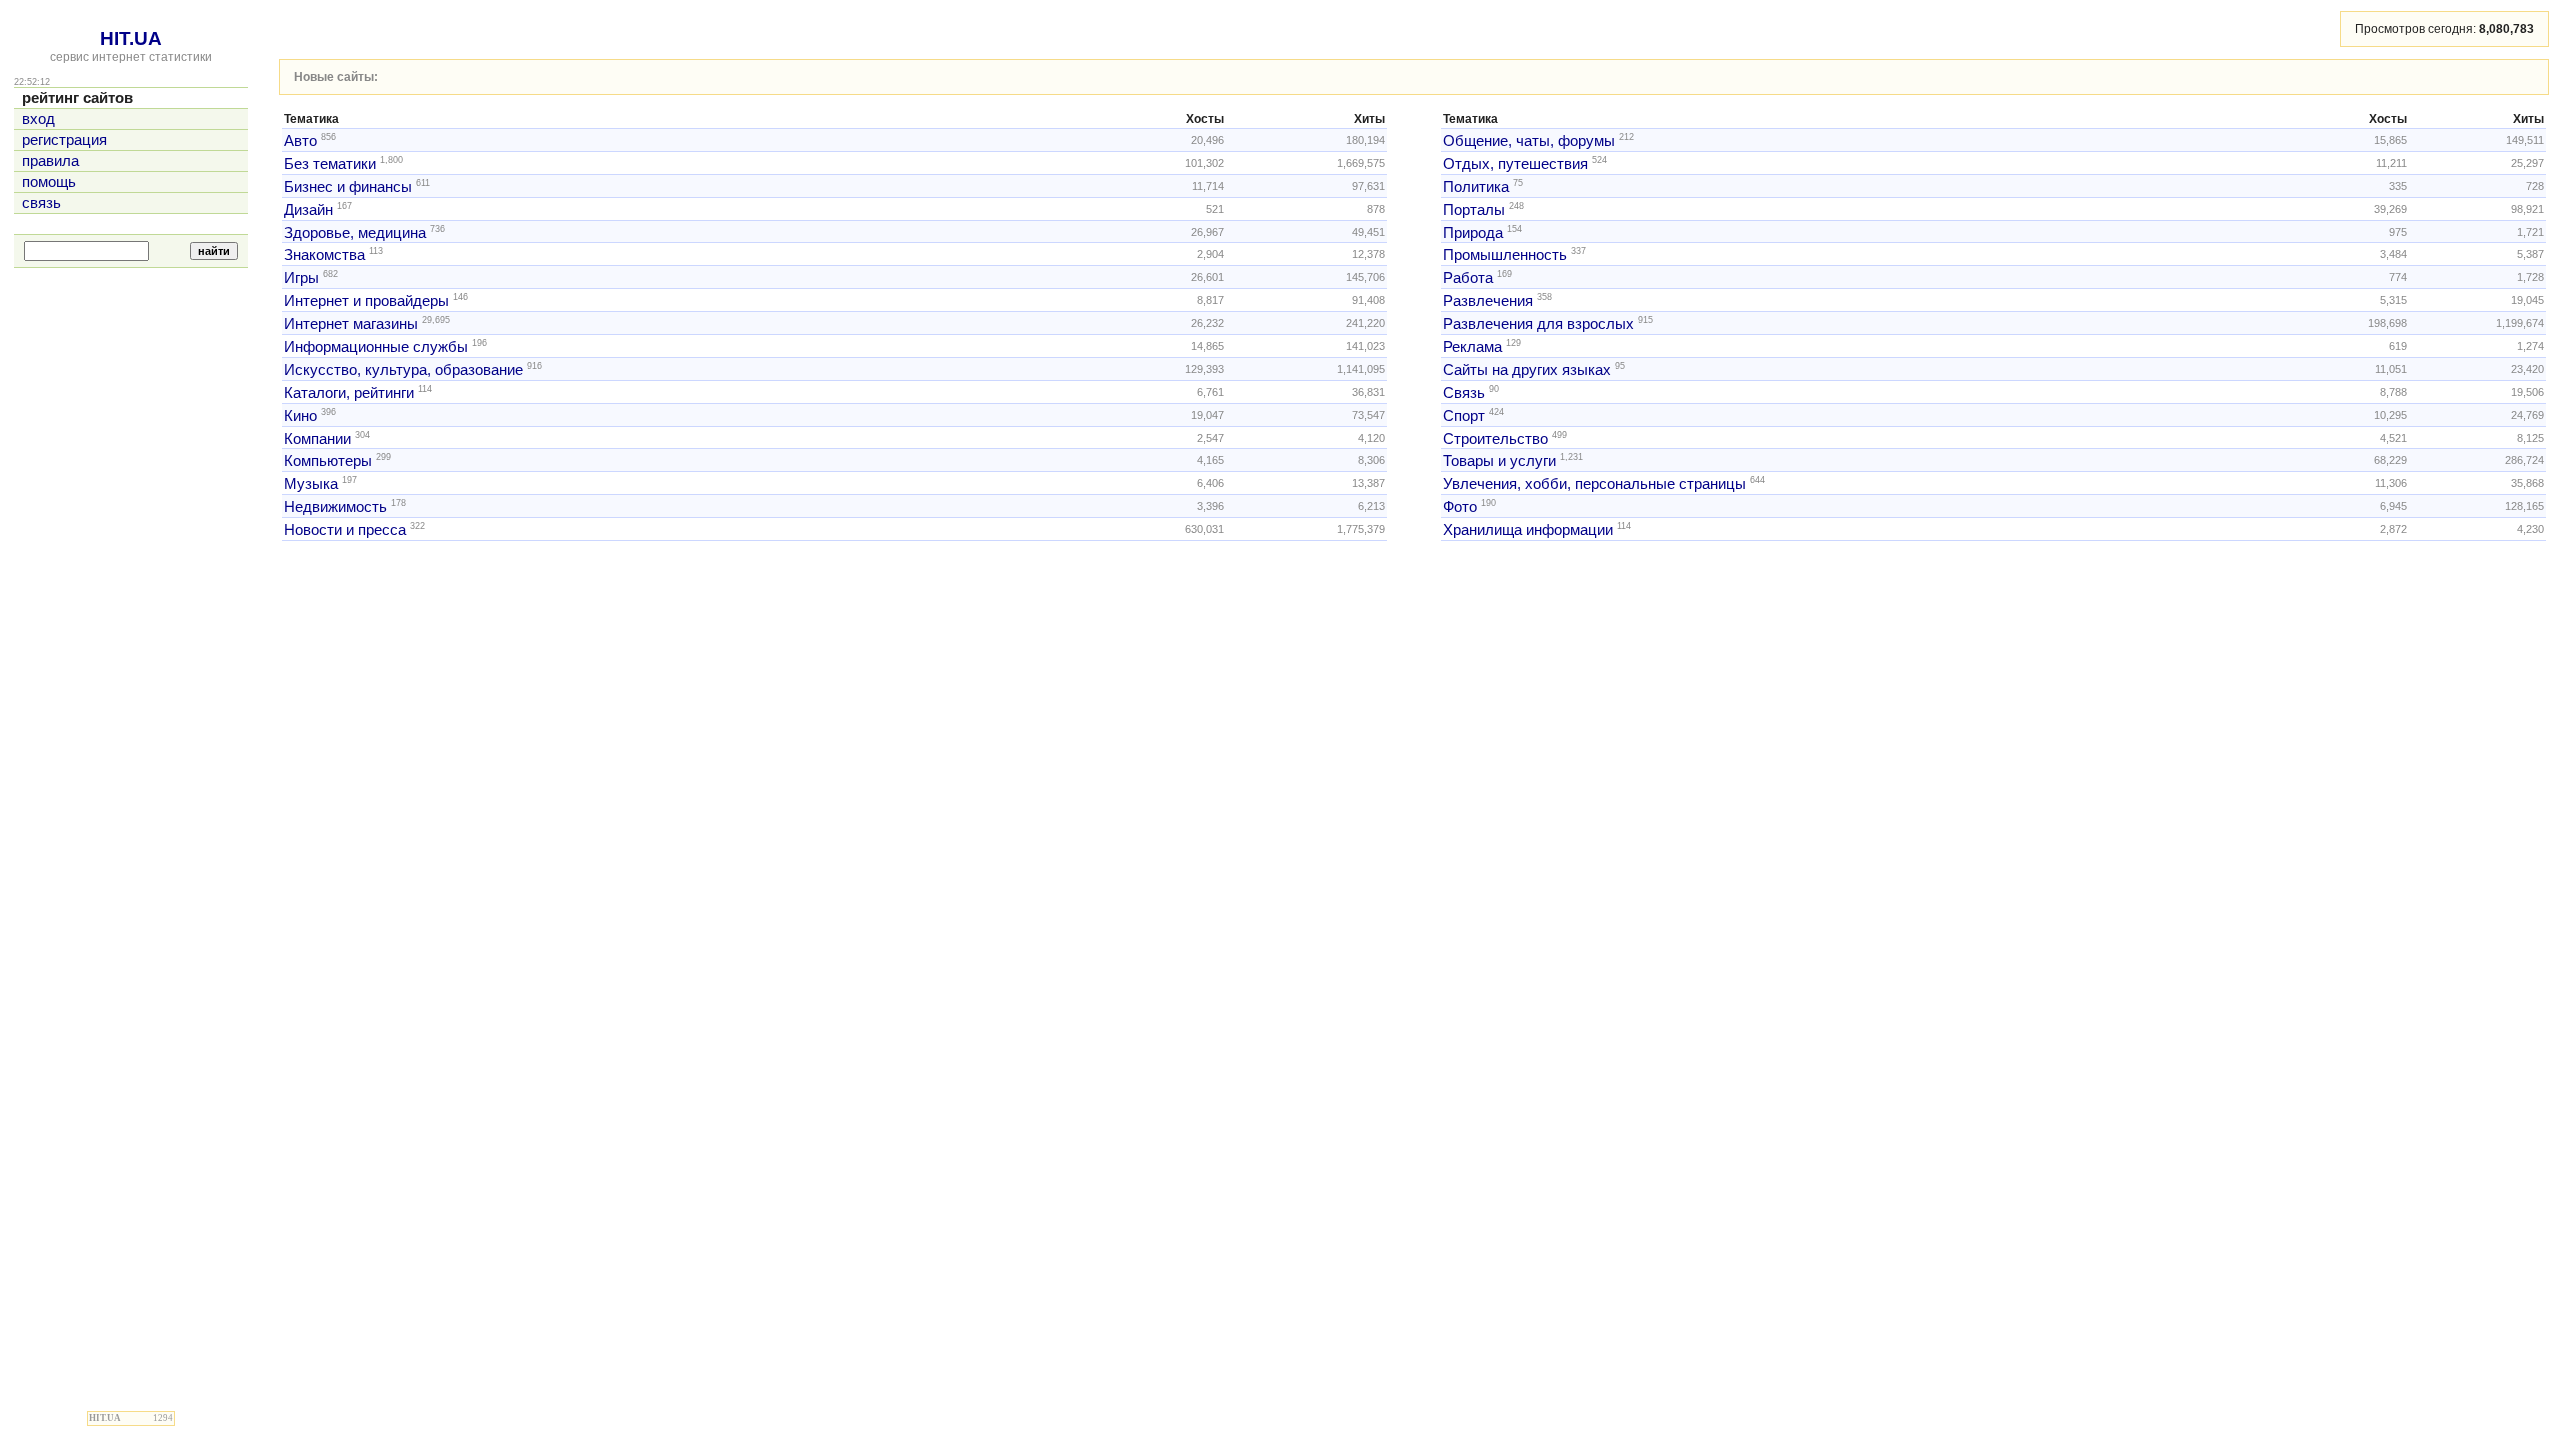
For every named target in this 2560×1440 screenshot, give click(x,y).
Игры (301, 278)
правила (50, 161)
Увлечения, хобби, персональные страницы (1594, 484)
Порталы (1474, 210)
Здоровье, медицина (355, 232)
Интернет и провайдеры (366, 301)
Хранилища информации (1528, 530)
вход (38, 119)
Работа (1468, 278)
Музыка (311, 484)
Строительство (1495, 438)
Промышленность (1505, 255)
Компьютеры (328, 461)
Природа (1473, 232)
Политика (1476, 187)
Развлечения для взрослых (1538, 324)
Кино (300, 416)
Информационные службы (376, 347)
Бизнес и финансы (348, 187)
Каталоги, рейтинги (349, 393)
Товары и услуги (1499, 461)
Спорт (1464, 416)
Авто (300, 141)
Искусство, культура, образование (403, 370)
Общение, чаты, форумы (1529, 141)
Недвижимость (335, 507)
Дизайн (308, 210)
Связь (1464, 393)
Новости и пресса (345, 530)
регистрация (64, 140)
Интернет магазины (351, 324)
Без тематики (330, 164)
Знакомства (324, 255)
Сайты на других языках (1527, 370)
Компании (317, 438)
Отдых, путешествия (1515, 164)
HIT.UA (131, 38)
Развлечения (1488, 301)
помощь (49, 182)
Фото (1460, 507)
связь (41, 203)
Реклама (1472, 347)
